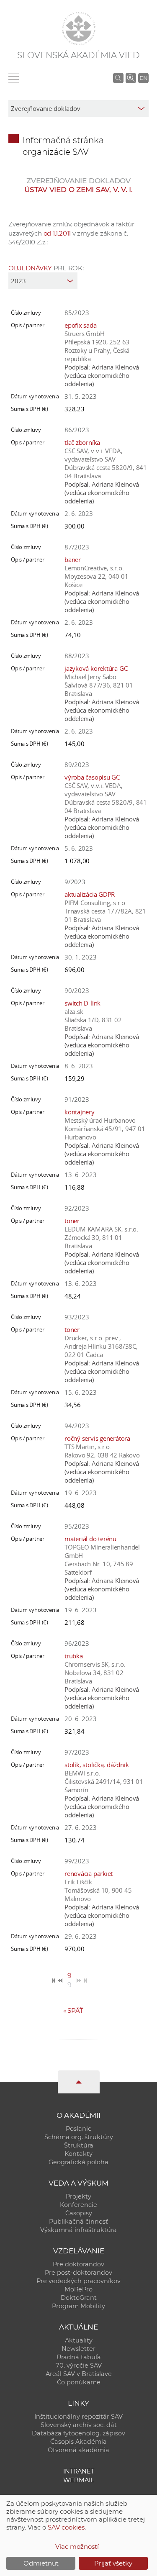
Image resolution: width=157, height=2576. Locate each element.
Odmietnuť (41, 2563)
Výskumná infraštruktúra (78, 2230)
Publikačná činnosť (78, 2222)
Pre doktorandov (78, 2264)
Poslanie (79, 2129)
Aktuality (79, 2340)
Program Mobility (78, 2306)
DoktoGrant (79, 2298)
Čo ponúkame (79, 2382)
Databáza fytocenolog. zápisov (78, 2433)
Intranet (79, 2471)
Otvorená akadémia (78, 2450)
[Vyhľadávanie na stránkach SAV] (118, 78)
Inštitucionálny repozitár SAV (78, 2417)
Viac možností (77, 2546)
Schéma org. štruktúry (79, 2137)
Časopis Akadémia (78, 2442)
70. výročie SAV (79, 2366)
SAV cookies (66, 2527)
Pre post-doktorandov (78, 2273)
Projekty (78, 2196)
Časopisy (79, 2213)
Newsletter (78, 2349)
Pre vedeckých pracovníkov (78, 2281)
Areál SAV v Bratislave (79, 2374)
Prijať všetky (113, 2563)
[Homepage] (79, 28)
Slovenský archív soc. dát (79, 2425)
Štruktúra (79, 2145)
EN (144, 78)
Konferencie (78, 2205)
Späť (73, 2010)
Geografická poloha (78, 2162)
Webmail (79, 2480)
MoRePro (78, 2289)
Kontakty (78, 2154)
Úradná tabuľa (79, 2357)
